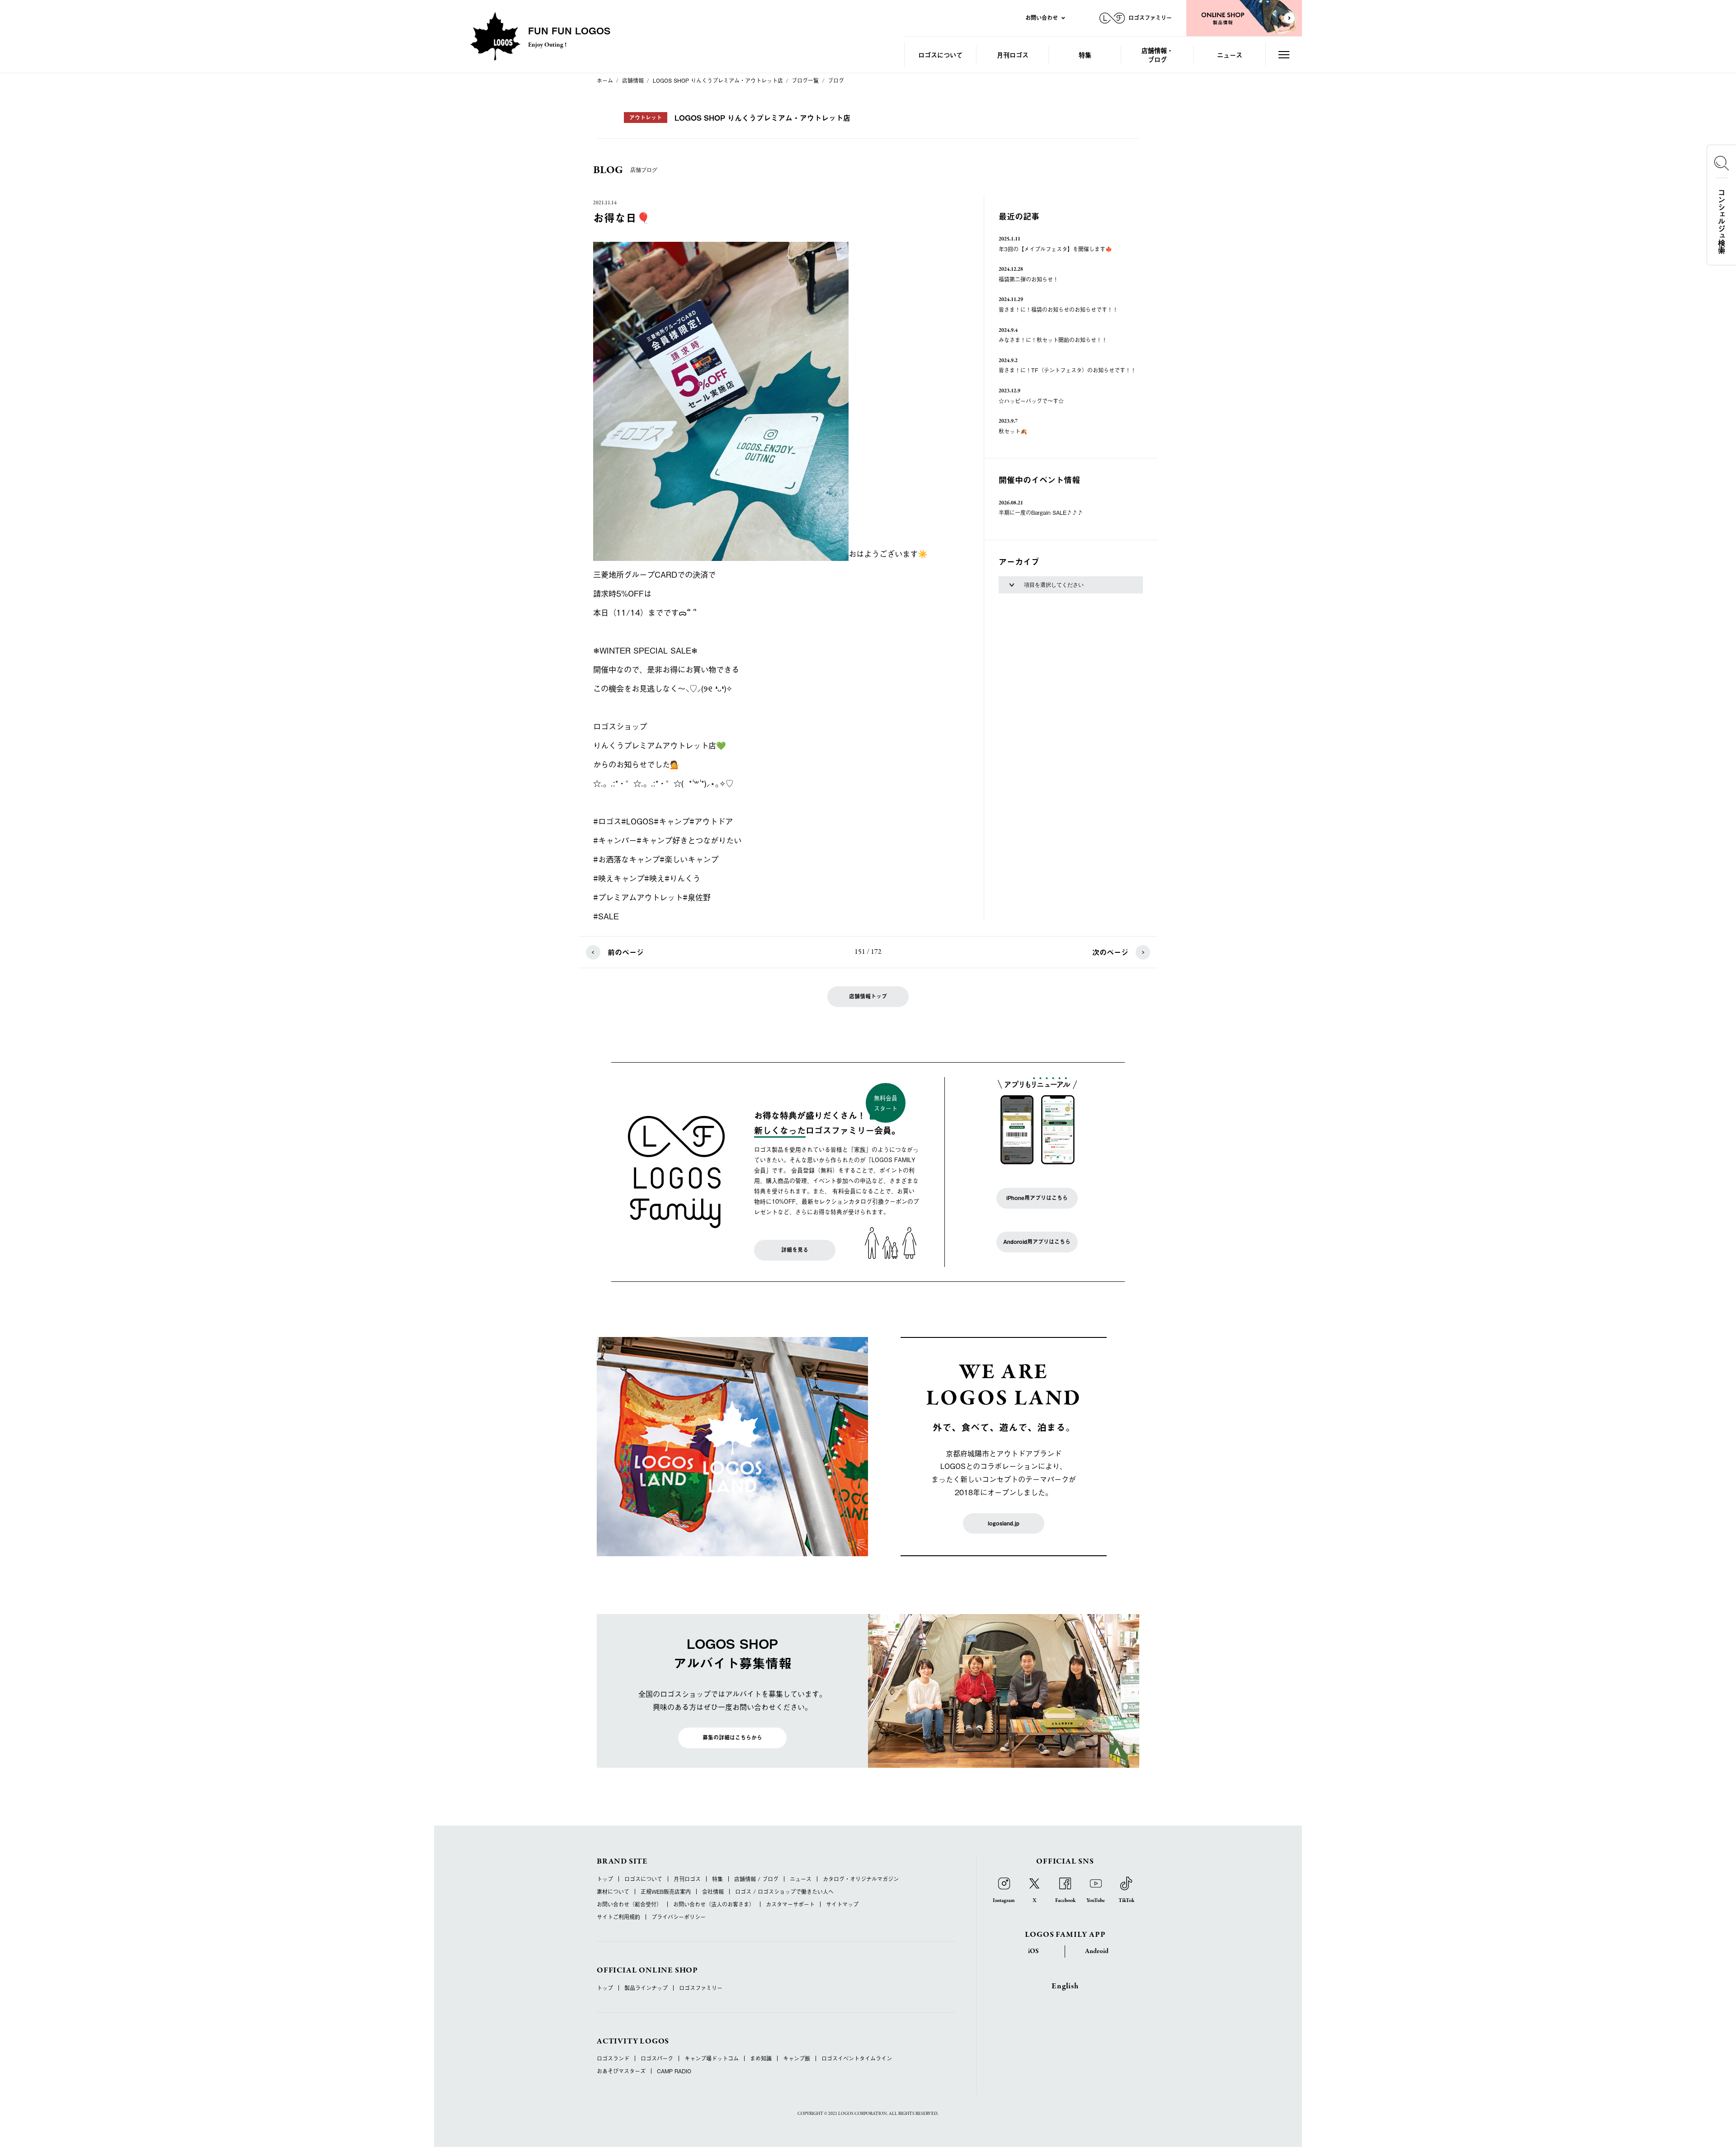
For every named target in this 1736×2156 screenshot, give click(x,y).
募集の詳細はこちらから (732, 1737)
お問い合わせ (1042, 18)
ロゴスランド (613, 2058)
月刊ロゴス (1013, 54)
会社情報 (713, 1892)
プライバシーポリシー (679, 1917)
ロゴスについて (940, 54)
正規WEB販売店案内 (666, 1892)
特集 (1085, 54)
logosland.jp (1004, 1523)
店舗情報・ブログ (1157, 54)
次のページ (1110, 952)
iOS (1033, 1951)
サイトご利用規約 (618, 1917)
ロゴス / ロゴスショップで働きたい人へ (784, 1892)
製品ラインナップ (646, 1988)
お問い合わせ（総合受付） (629, 1904)
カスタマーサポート (790, 1904)
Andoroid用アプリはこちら (1037, 1242)
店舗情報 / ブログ (756, 1879)
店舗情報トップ (868, 996)
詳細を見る (795, 1250)
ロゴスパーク (657, 2058)
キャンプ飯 (797, 2058)
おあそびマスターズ (621, 2071)
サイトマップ (842, 1904)
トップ (605, 1879)
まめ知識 (761, 2058)
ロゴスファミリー (701, 1988)
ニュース (1230, 54)
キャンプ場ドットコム (712, 2058)
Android (1097, 1951)
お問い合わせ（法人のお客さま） (714, 1904)
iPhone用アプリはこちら (1037, 1198)
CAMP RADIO (674, 2071)
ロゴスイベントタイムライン (857, 2058)
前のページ (626, 952)
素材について (613, 1892)
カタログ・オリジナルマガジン (861, 1879)
